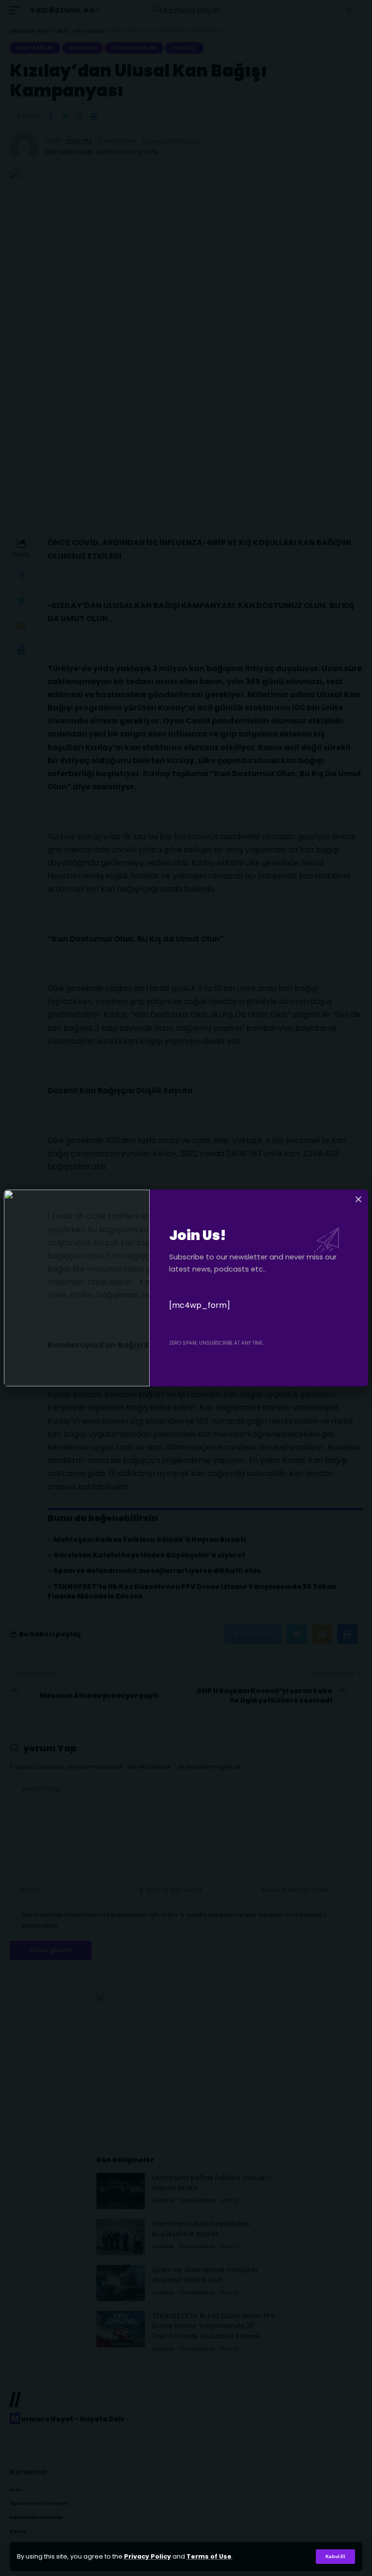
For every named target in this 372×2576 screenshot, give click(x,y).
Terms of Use (209, 2556)
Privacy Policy (147, 2556)
